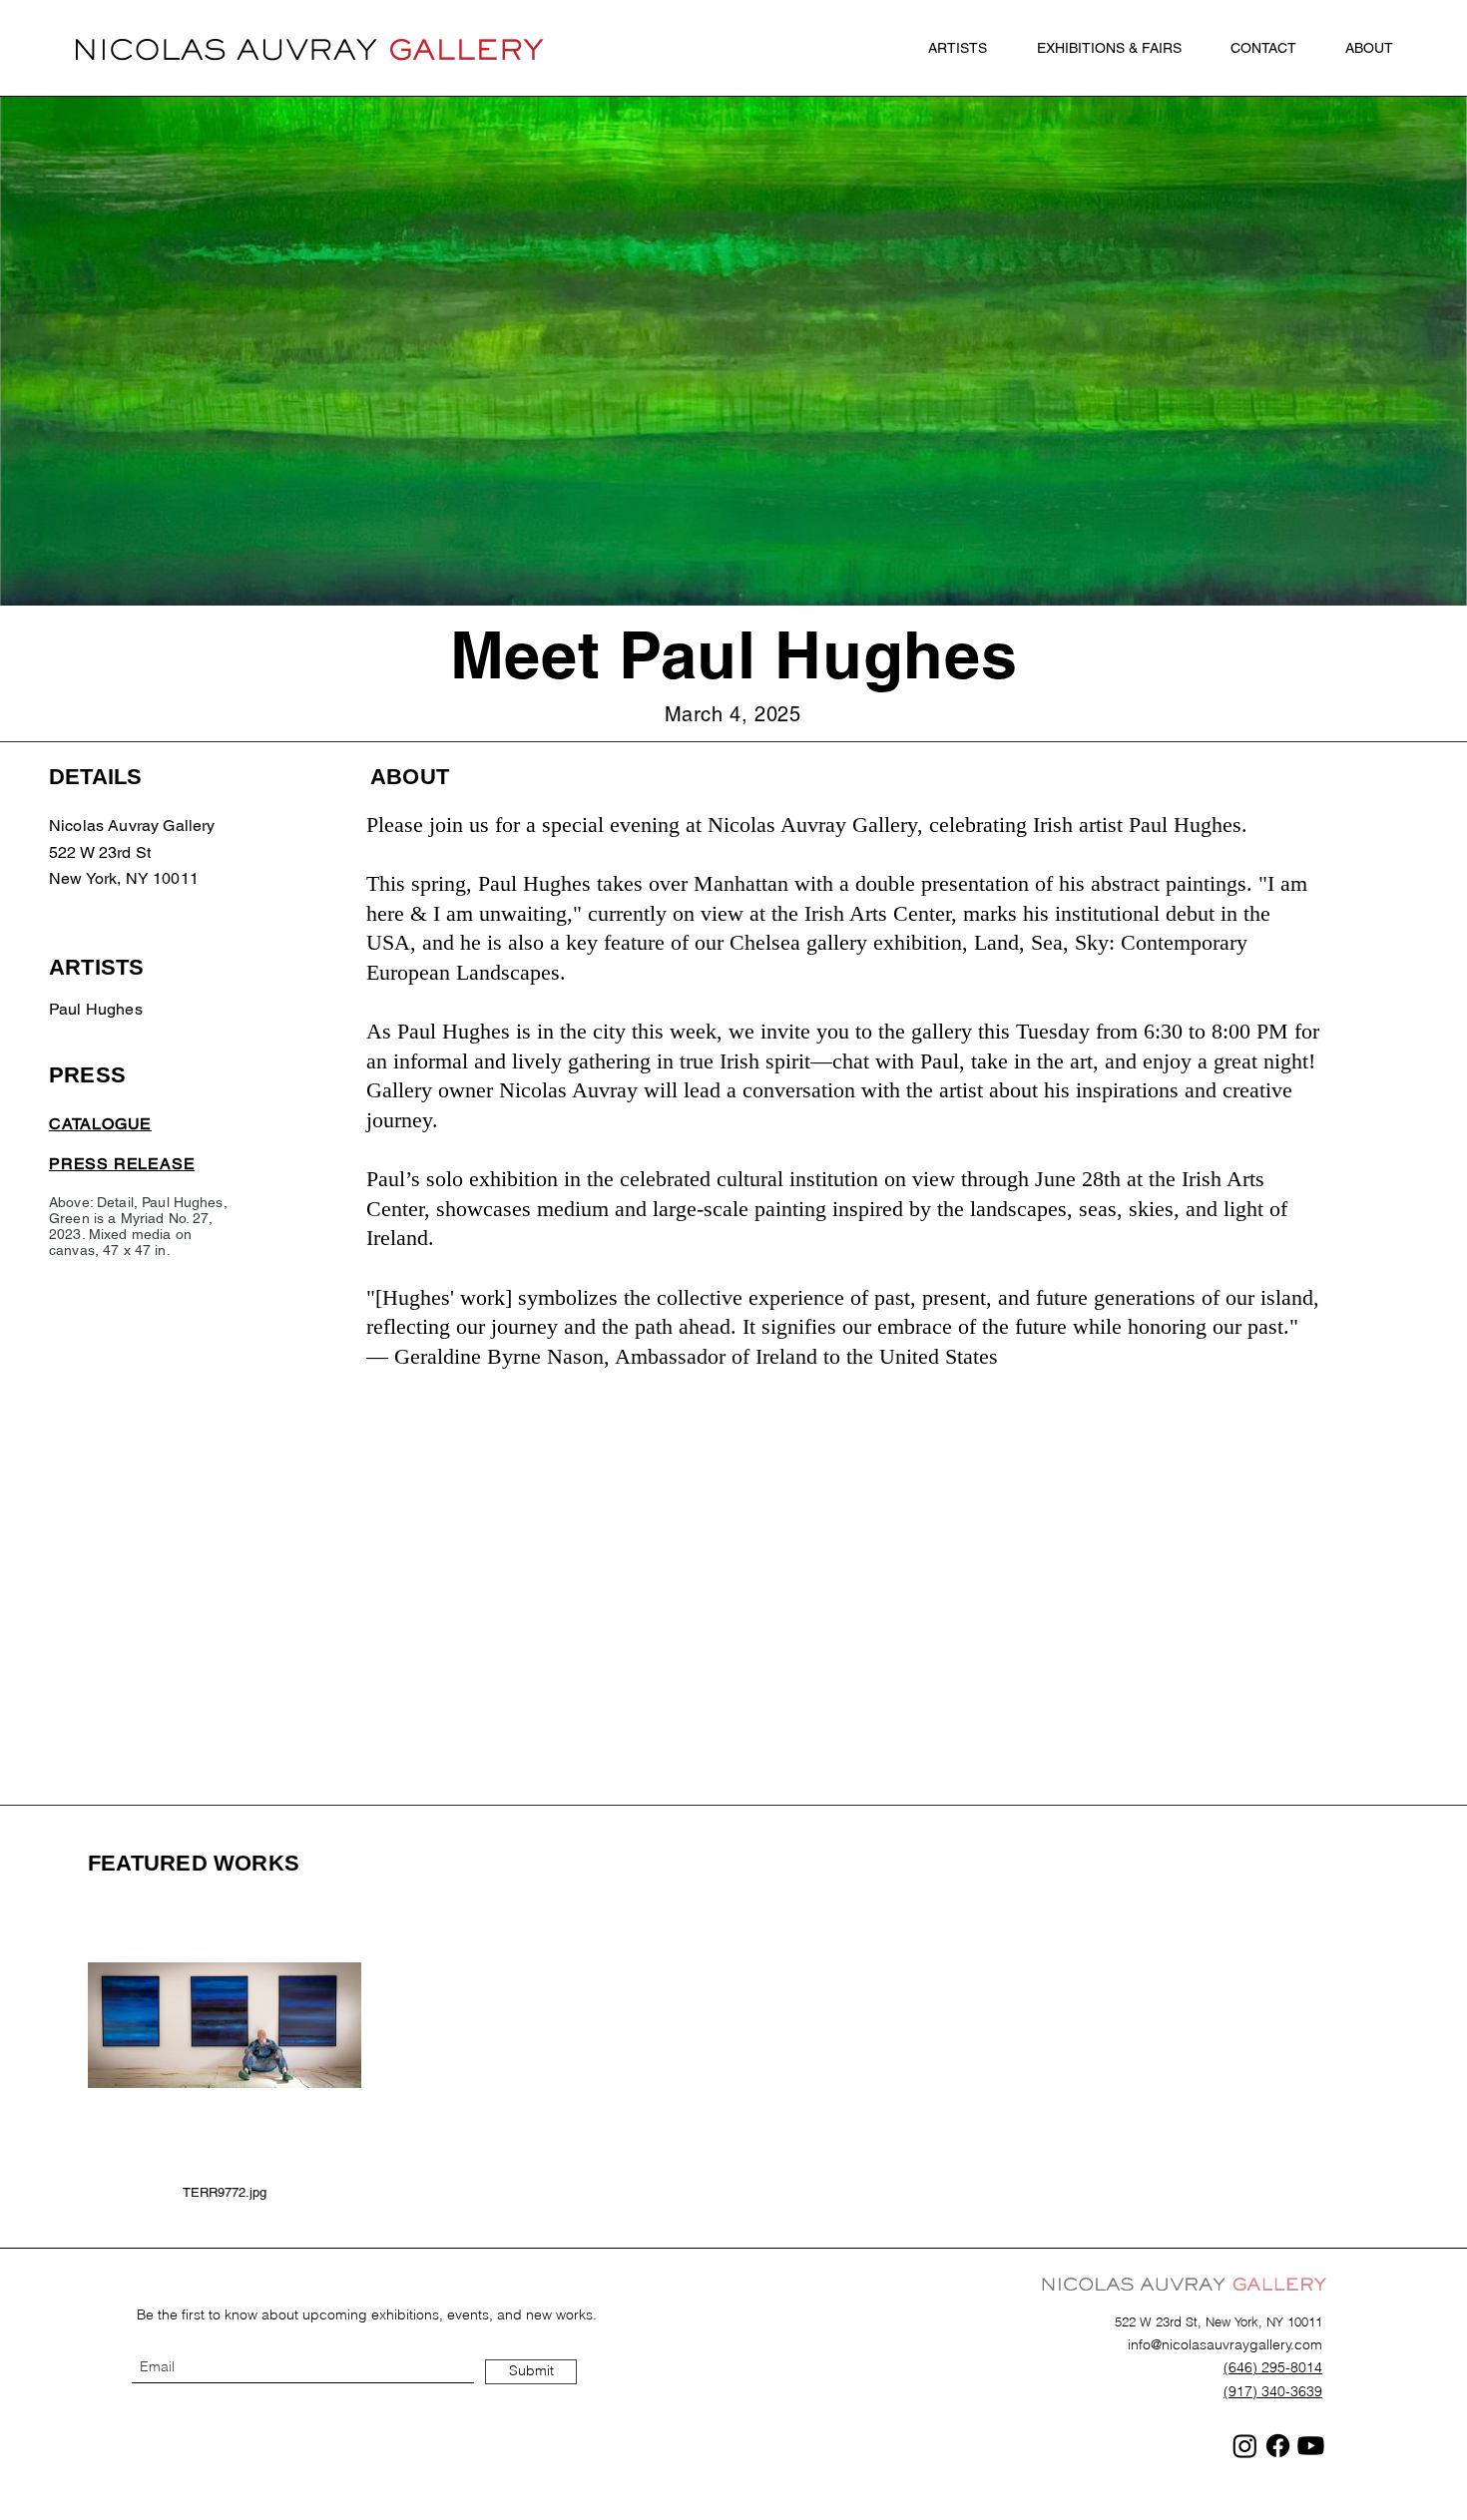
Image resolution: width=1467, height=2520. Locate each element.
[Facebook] (1278, 2446)
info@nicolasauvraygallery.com (1225, 2344)
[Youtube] (1311, 2446)
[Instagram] (1245, 2446)
